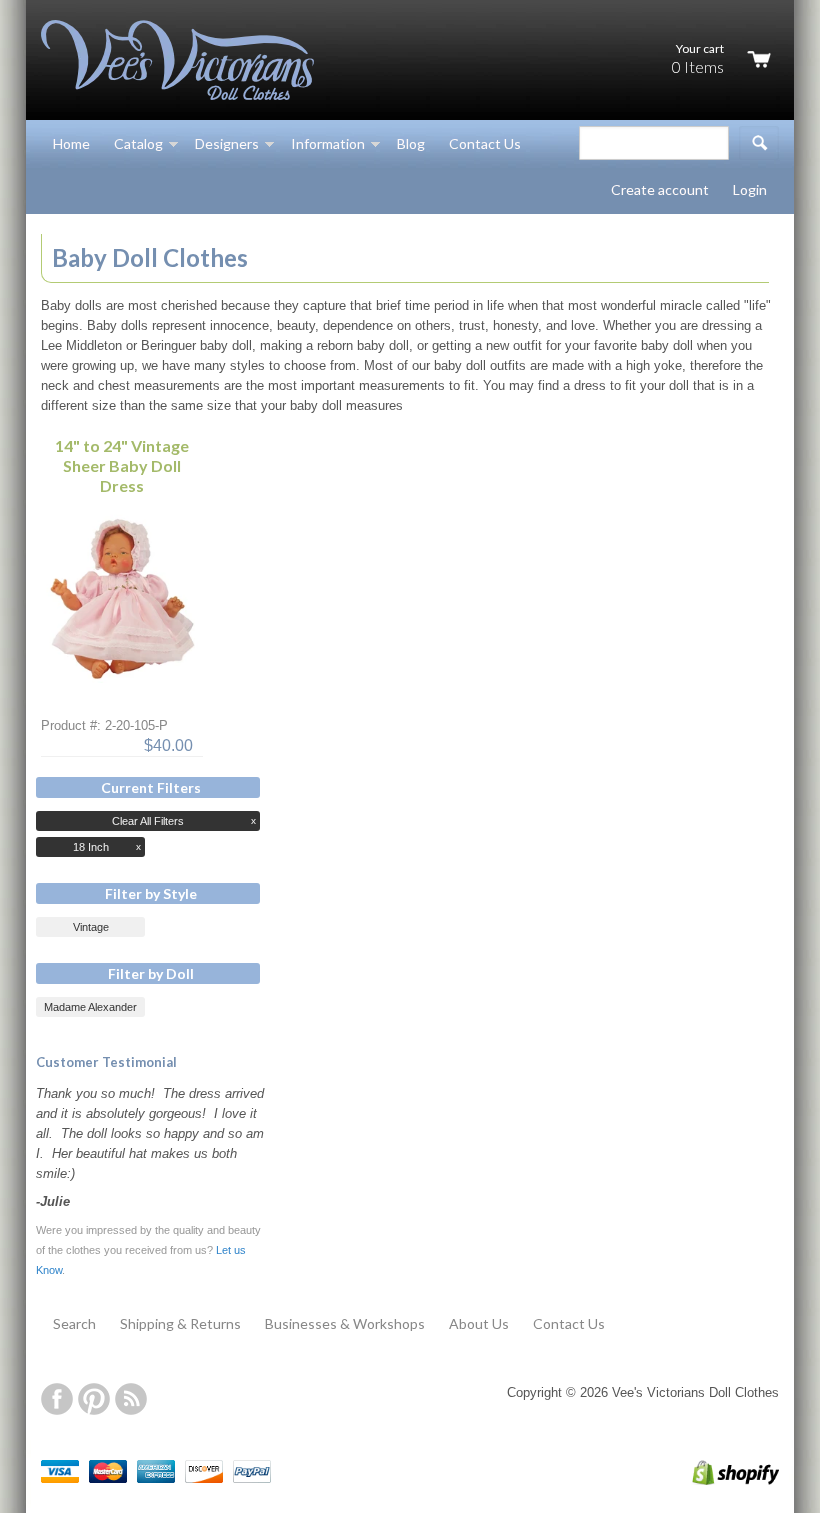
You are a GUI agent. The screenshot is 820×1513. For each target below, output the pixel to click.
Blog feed (131, 1399)
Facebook (57, 1399)
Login (750, 189)
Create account (660, 189)
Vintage (91, 927)
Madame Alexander (90, 1007)
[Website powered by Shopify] (715, 1480)
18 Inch (91, 847)
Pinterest (94, 1399)
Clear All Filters (148, 821)
